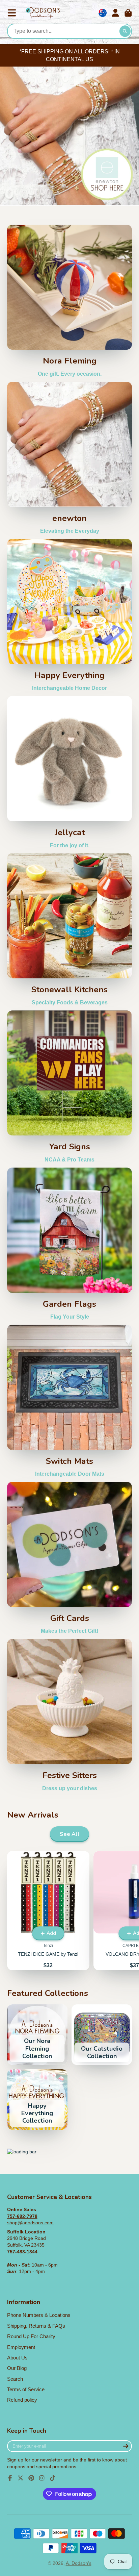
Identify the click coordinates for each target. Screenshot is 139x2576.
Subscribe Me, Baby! (69, 1362)
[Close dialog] (133, 1204)
